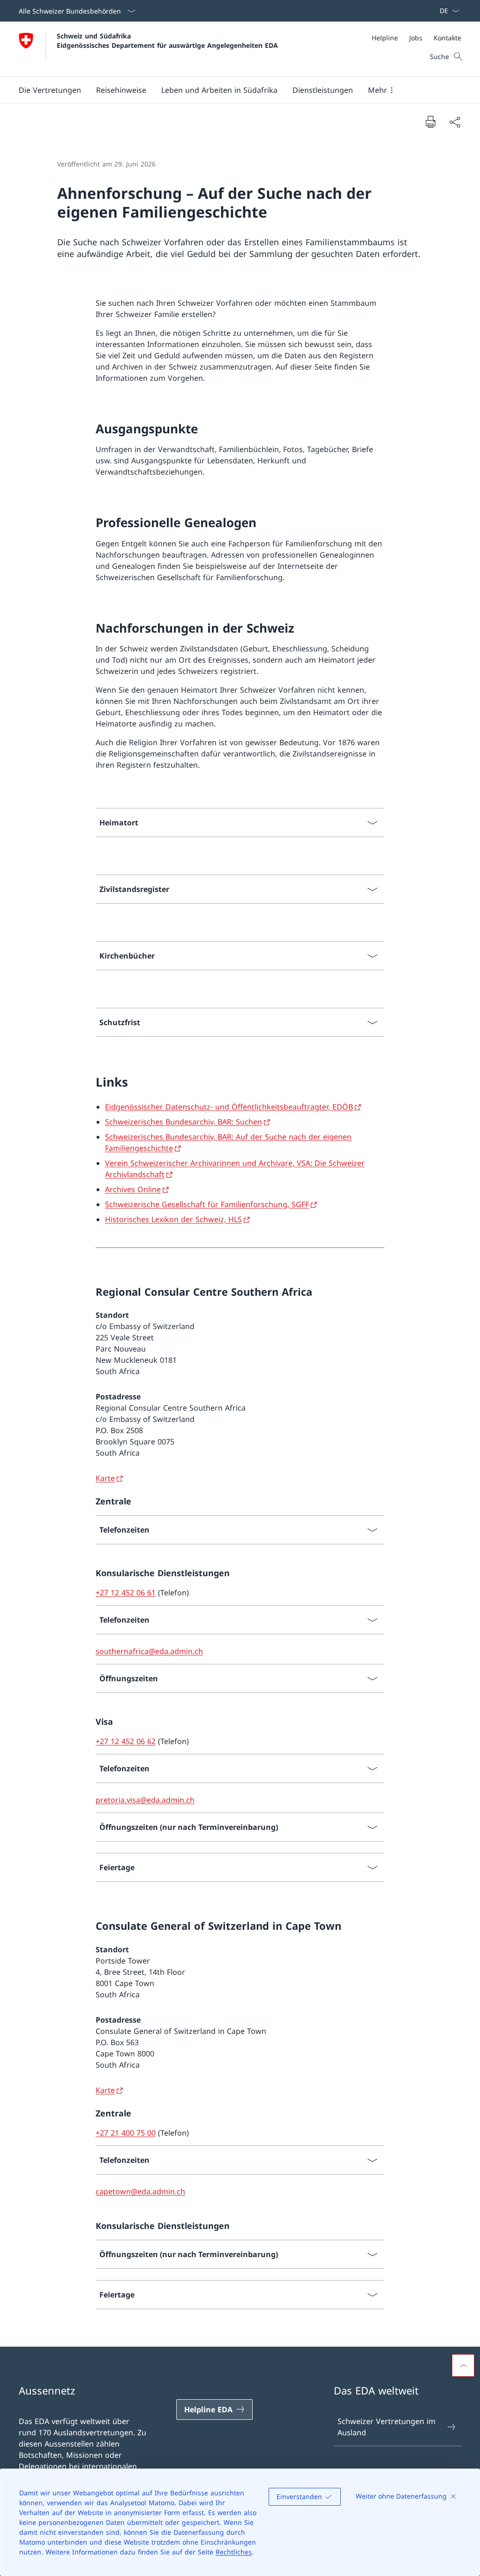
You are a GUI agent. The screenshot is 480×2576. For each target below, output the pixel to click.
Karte (105, 1478)
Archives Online (133, 1189)
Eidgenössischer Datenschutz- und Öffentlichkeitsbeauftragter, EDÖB (229, 1107)
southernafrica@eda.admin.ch (149, 1651)
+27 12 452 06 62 (126, 1741)
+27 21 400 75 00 (126, 2133)
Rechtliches (234, 2552)
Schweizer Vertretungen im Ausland (386, 2427)
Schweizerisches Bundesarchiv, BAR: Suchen (184, 1122)
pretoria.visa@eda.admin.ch (145, 1800)
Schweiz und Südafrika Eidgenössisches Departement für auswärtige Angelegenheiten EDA (167, 40)
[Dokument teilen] (455, 122)
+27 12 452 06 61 (126, 1593)
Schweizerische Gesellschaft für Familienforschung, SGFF (207, 1204)
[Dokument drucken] (430, 121)
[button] (50, 90)
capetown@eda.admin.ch (140, 2191)
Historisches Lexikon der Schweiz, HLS (173, 1219)
